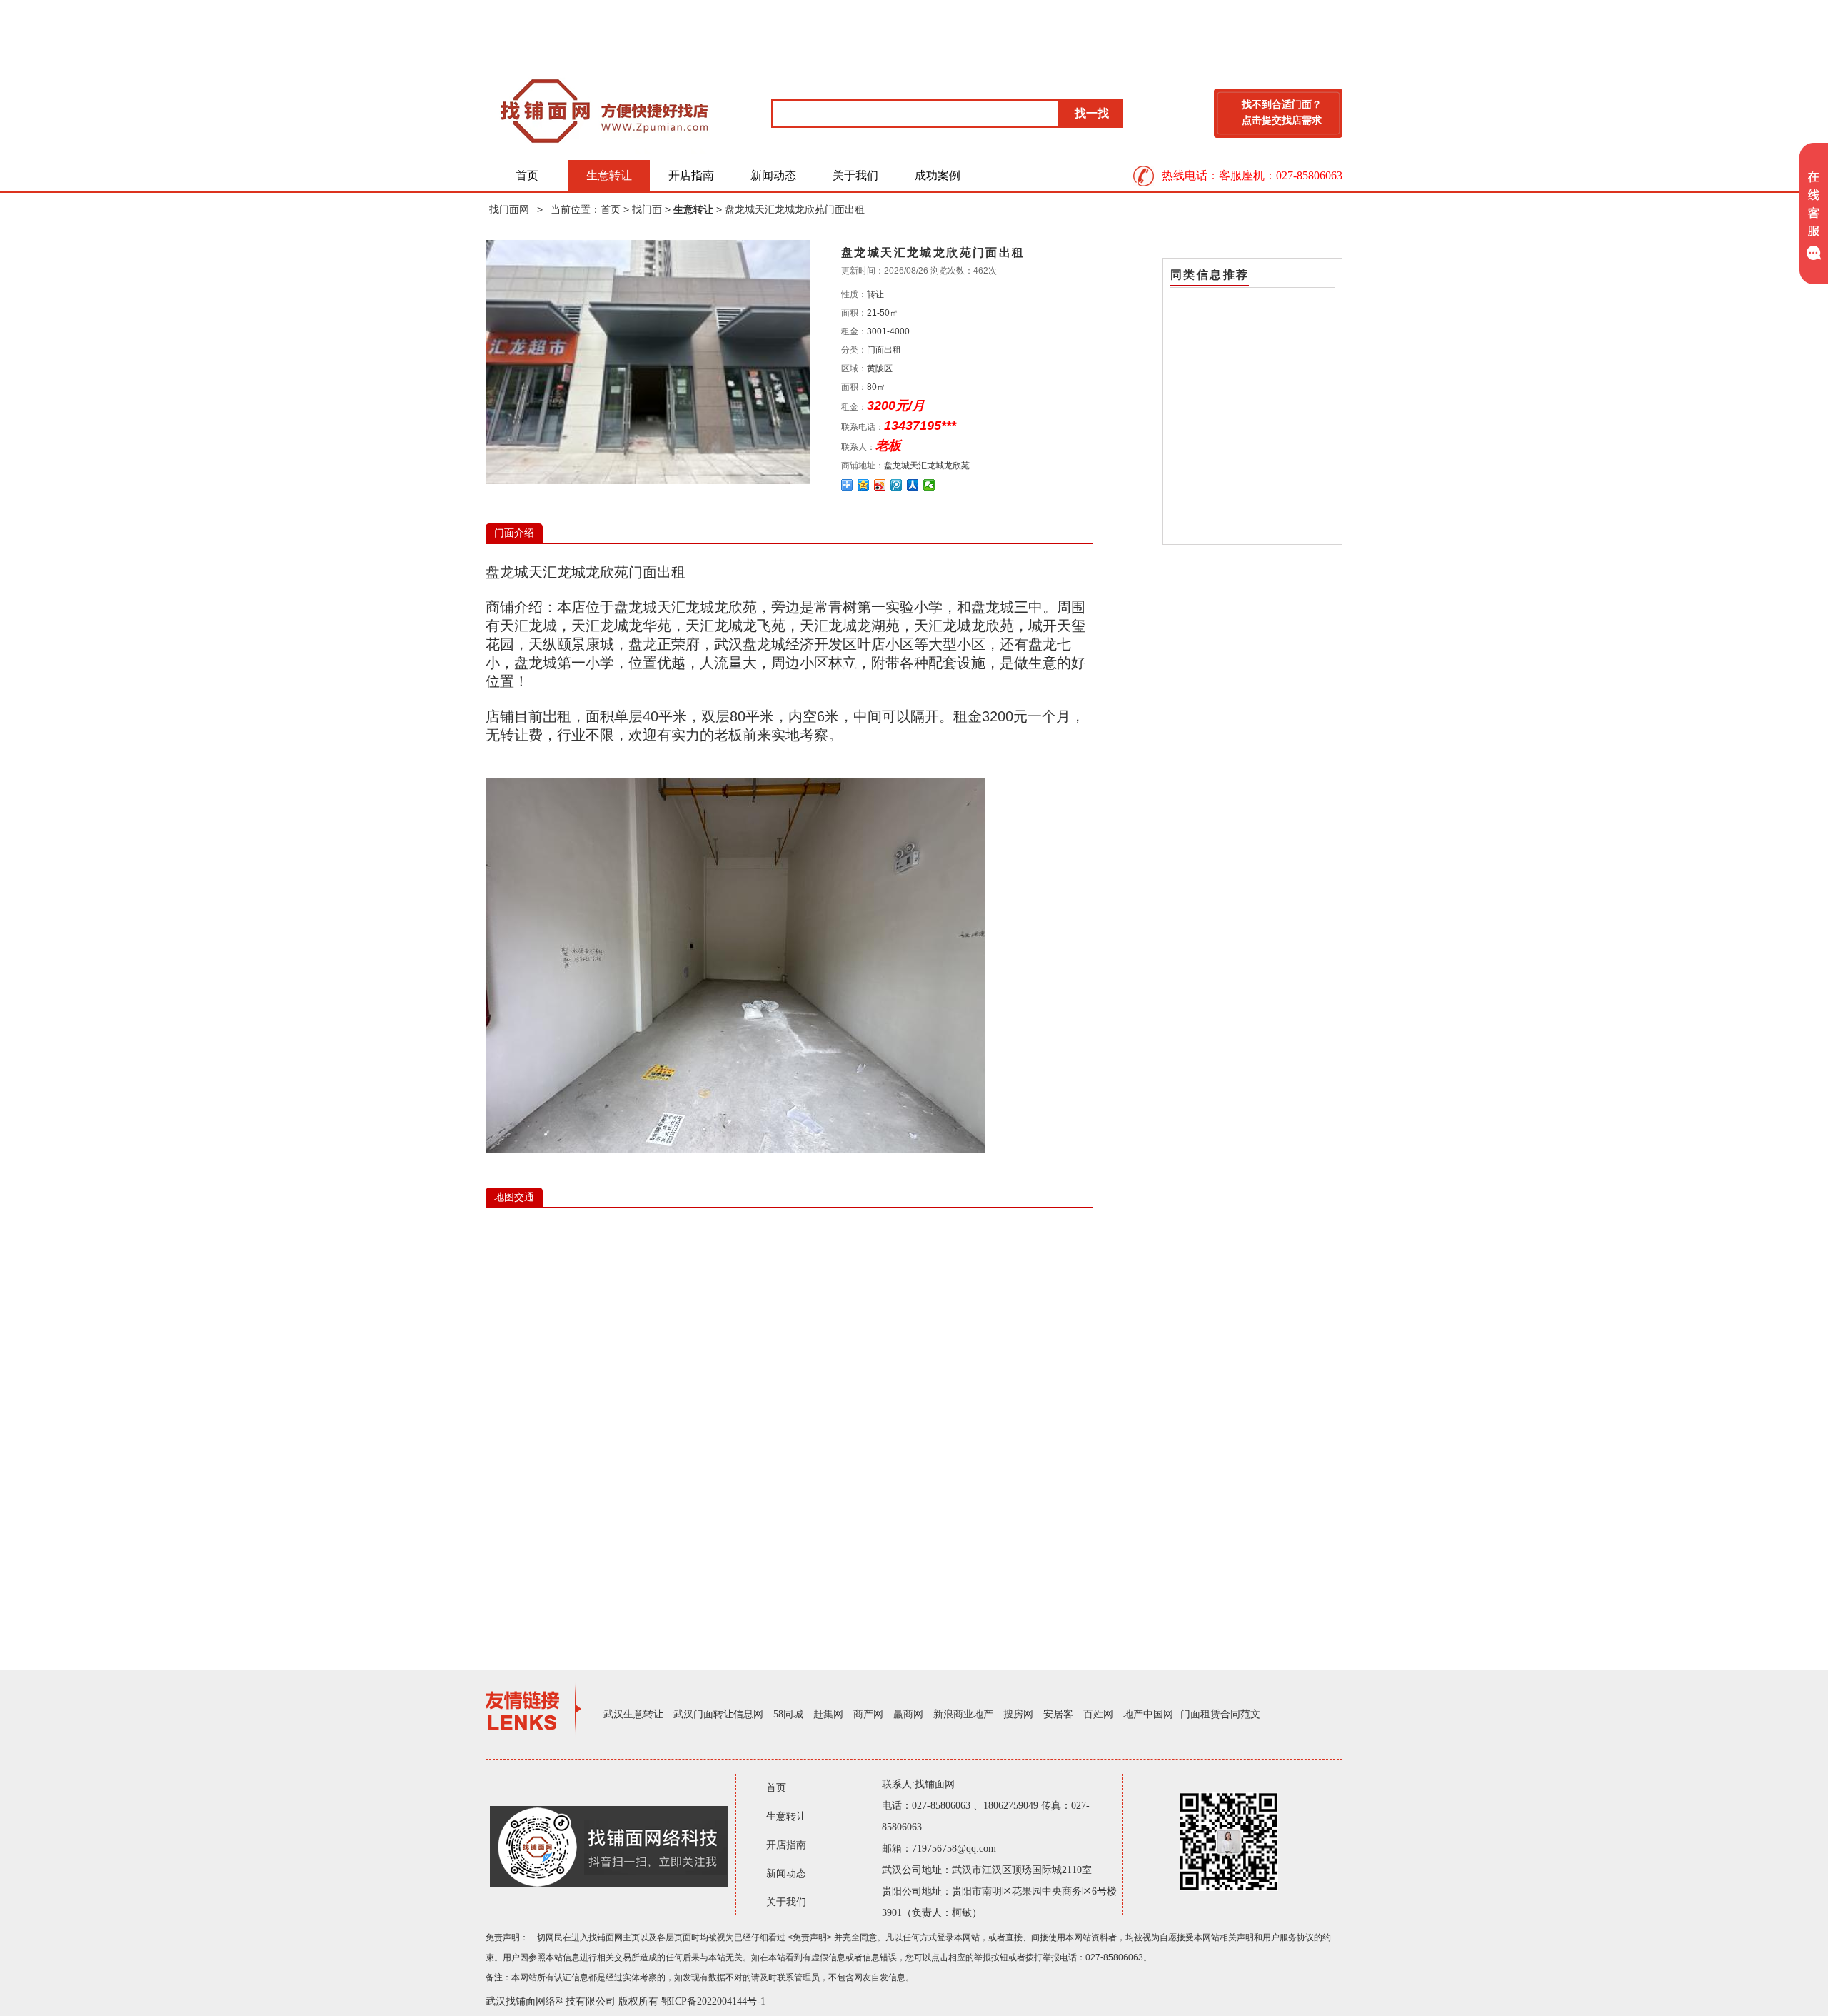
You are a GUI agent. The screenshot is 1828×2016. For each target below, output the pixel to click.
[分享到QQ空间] (864, 485)
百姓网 (1098, 1714)
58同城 (788, 1714)
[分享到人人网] (913, 485)
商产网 (868, 1714)
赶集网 (828, 1714)
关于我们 (855, 175)
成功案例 (938, 175)
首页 (527, 175)
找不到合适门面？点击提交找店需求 (1282, 112)
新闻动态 (773, 175)
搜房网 (1018, 1714)
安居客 (1058, 1714)
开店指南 (691, 175)
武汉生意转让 (633, 1714)
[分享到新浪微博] (880, 485)
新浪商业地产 (963, 1714)
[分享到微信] (929, 485)
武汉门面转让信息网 (718, 1714)
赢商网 (908, 1714)
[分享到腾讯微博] (897, 485)
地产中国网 (1148, 1714)
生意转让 (609, 175)
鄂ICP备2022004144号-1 (713, 2001)
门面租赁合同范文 (1220, 1714)
